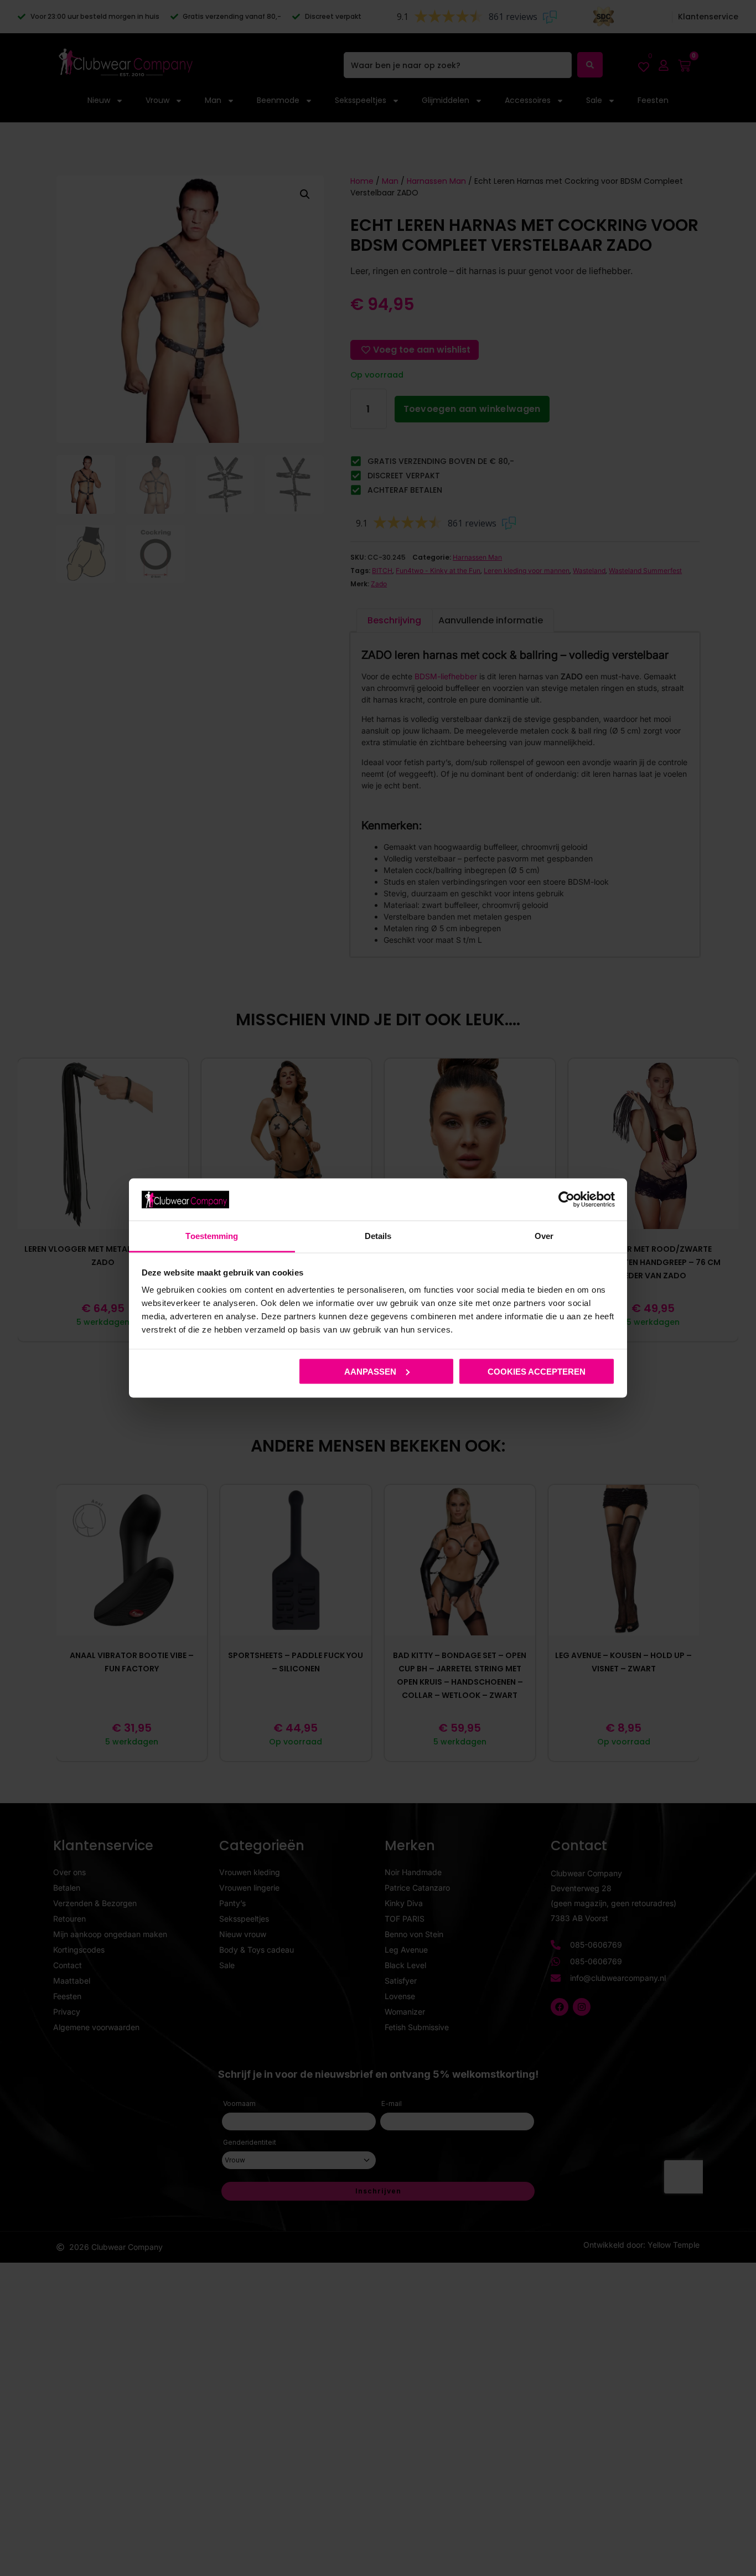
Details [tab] (378, 1236)
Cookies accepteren (537, 1371)
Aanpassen (370, 1371)
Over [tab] (544, 1236)
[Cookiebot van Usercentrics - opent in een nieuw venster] (566, 1199)
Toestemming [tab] (212, 1236)
